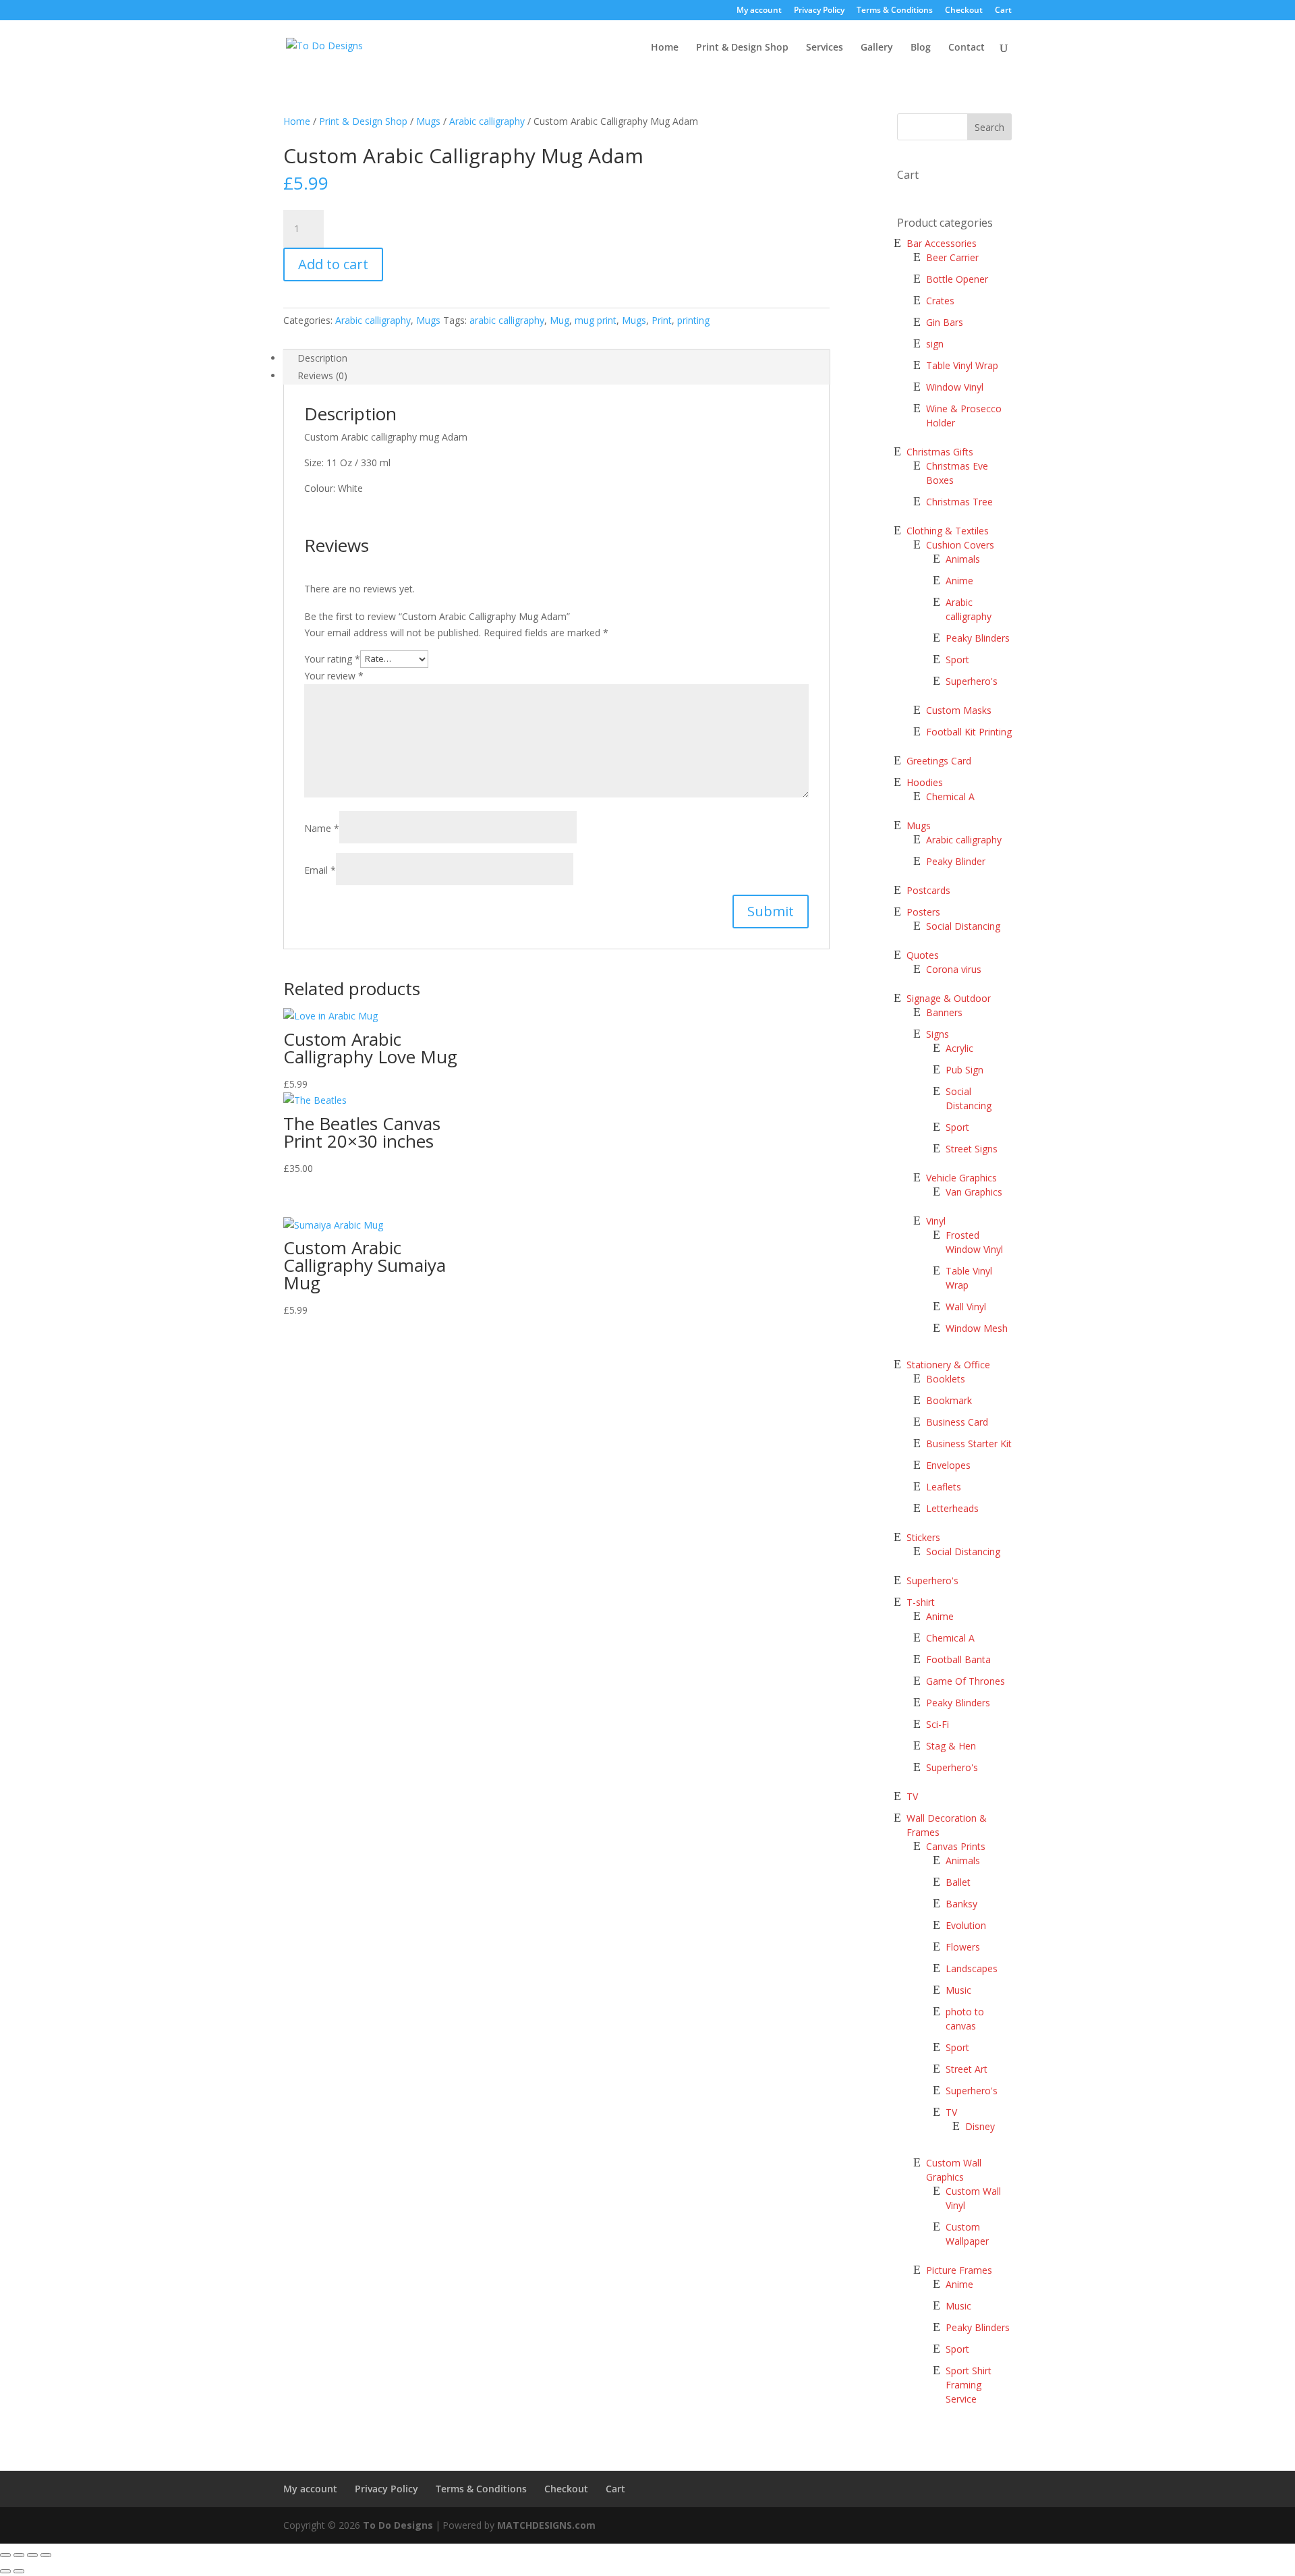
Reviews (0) (322, 375)
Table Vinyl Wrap (962, 365)
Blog (921, 48)
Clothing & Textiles (948, 531)
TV (912, 1796)
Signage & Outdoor (949, 998)
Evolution (966, 1925)
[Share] (19, 2555)
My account (759, 11)
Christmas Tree (959, 502)
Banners (944, 1012)
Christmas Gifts (940, 452)
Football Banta (958, 1659)
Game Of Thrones (966, 1681)
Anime (959, 581)
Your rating (332, 658)
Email (320, 870)
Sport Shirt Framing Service (969, 2385)
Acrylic (959, 1048)
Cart (1003, 11)
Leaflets (944, 1487)
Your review (334, 676)
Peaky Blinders (978, 638)
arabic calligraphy (507, 320)
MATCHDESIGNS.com (546, 2525)
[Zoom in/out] (46, 2555)
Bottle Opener (957, 279)
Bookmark (949, 1400)
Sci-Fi (938, 1724)
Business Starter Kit (969, 1444)
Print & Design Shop (742, 48)
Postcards (928, 890)
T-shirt (921, 1602)
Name (322, 828)
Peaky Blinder (956, 861)
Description (322, 358)
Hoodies (925, 782)
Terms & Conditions (895, 11)
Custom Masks (959, 710)
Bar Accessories (942, 243)
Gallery (877, 48)
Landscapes (972, 1968)
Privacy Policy (819, 11)
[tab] (556, 358)
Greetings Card (939, 761)
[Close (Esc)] (5, 2555)
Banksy (961, 1904)
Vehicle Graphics (961, 1178)
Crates (940, 301)
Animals (963, 559)
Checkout (964, 11)
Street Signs (972, 1149)
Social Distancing (963, 926)
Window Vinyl (955, 387)
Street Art (967, 2069)
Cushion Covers (960, 545)
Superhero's (972, 681)
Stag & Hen (952, 1746)
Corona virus (954, 969)
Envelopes (948, 1465)
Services (825, 48)
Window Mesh (977, 1328)
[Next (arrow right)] (19, 2571)
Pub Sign (965, 1070)
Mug (559, 320)
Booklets (946, 1379)
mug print (596, 320)
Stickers (923, 1537)
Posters (923, 912)
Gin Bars (945, 322)
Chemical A (950, 796)
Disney (980, 2126)
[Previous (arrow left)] (5, 2571)
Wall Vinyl (966, 1307)
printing (693, 320)
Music (958, 1990)
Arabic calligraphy (487, 121)
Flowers (963, 1947)
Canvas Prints (956, 1846)
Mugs (428, 121)
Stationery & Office (948, 1365)
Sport (957, 660)
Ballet (958, 1882)
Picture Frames (959, 2270)
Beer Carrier (952, 257)
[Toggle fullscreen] (32, 2555)
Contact (967, 48)
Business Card (957, 1422)
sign (935, 344)
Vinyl (936, 1221)
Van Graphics (974, 1192)
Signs (938, 1034)
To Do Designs (398, 2525)
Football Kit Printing (969, 732)
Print (662, 320)
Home (665, 48)
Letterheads (952, 1508)
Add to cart (333, 264)
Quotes (923, 955)
